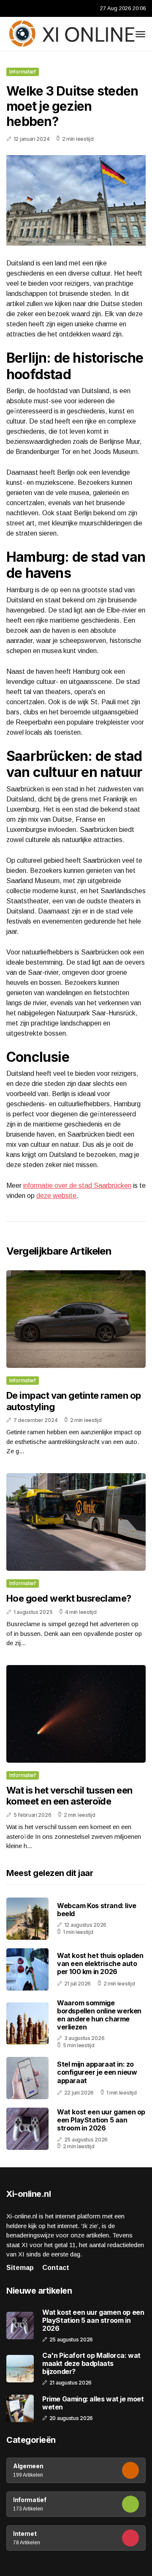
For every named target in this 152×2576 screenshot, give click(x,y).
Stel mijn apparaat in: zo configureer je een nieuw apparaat (97, 2072)
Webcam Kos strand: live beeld (97, 1910)
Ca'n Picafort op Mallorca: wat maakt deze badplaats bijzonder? (91, 2364)
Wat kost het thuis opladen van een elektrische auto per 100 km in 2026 (100, 1963)
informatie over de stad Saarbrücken (77, 1185)
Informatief (23, 72)
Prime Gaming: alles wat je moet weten (93, 2403)
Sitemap (20, 2268)
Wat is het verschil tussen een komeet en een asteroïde (69, 1796)
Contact (56, 2268)
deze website (56, 1196)
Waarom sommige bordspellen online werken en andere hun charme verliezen (99, 2015)
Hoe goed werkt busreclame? (69, 1598)
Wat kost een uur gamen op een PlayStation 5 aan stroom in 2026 (101, 2120)
